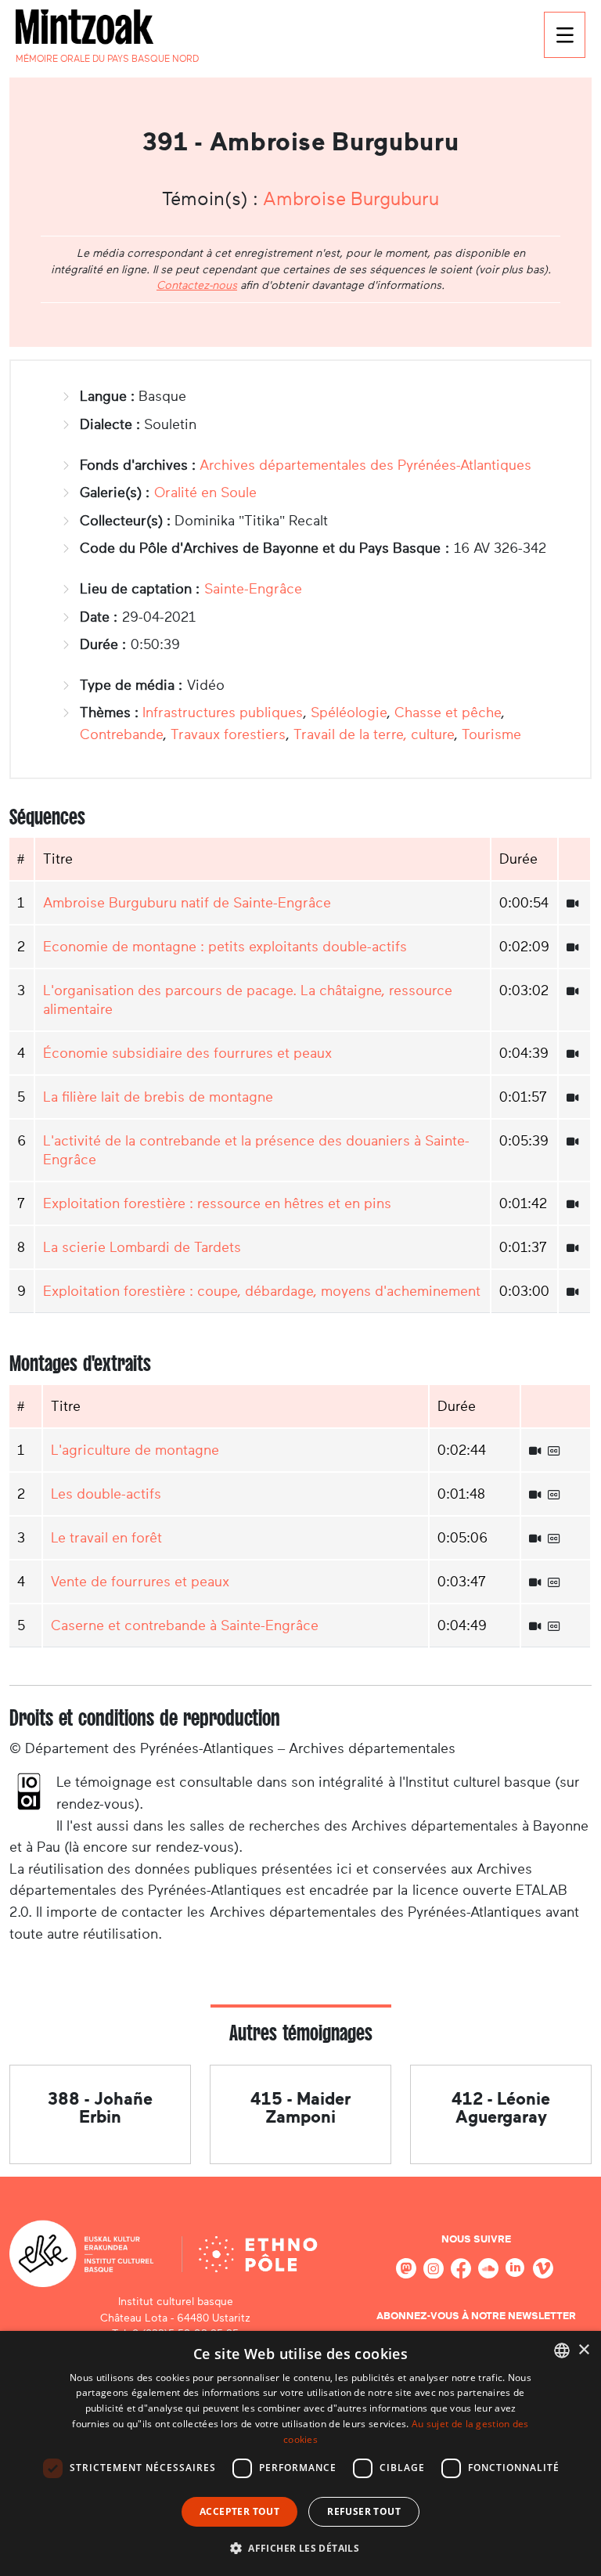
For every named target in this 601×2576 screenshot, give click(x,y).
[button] (300, 2548)
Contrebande (121, 734)
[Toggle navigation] (565, 35)
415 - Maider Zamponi (300, 2107)
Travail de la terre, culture (374, 734)
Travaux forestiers (228, 734)
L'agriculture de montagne (135, 1450)
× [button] (583, 2350)
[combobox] (562, 2351)
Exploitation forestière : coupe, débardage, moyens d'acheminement (262, 1291)
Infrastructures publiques (223, 713)
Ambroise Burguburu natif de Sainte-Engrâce (187, 903)
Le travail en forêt (106, 1538)
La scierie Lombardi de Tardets (142, 1247)
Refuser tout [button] (364, 2511)
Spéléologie (349, 713)
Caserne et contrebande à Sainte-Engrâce (185, 1625)
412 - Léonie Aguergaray (501, 2107)
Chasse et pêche (448, 713)
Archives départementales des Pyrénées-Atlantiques (365, 465)
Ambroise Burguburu (351, 199)
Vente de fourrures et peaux (140, 1582)
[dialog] (300, 2453)
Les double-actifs (106, 1494)
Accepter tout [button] (239, 2511)
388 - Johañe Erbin (100, 2107)
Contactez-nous (197, 285)
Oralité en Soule (205, 492)
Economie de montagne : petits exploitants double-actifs (225, 947)
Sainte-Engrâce (253, 589)
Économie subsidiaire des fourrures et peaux (187, 1053)
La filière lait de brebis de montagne (158, 1097)
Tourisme (491, 734)
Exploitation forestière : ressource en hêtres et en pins (217, 1203)
